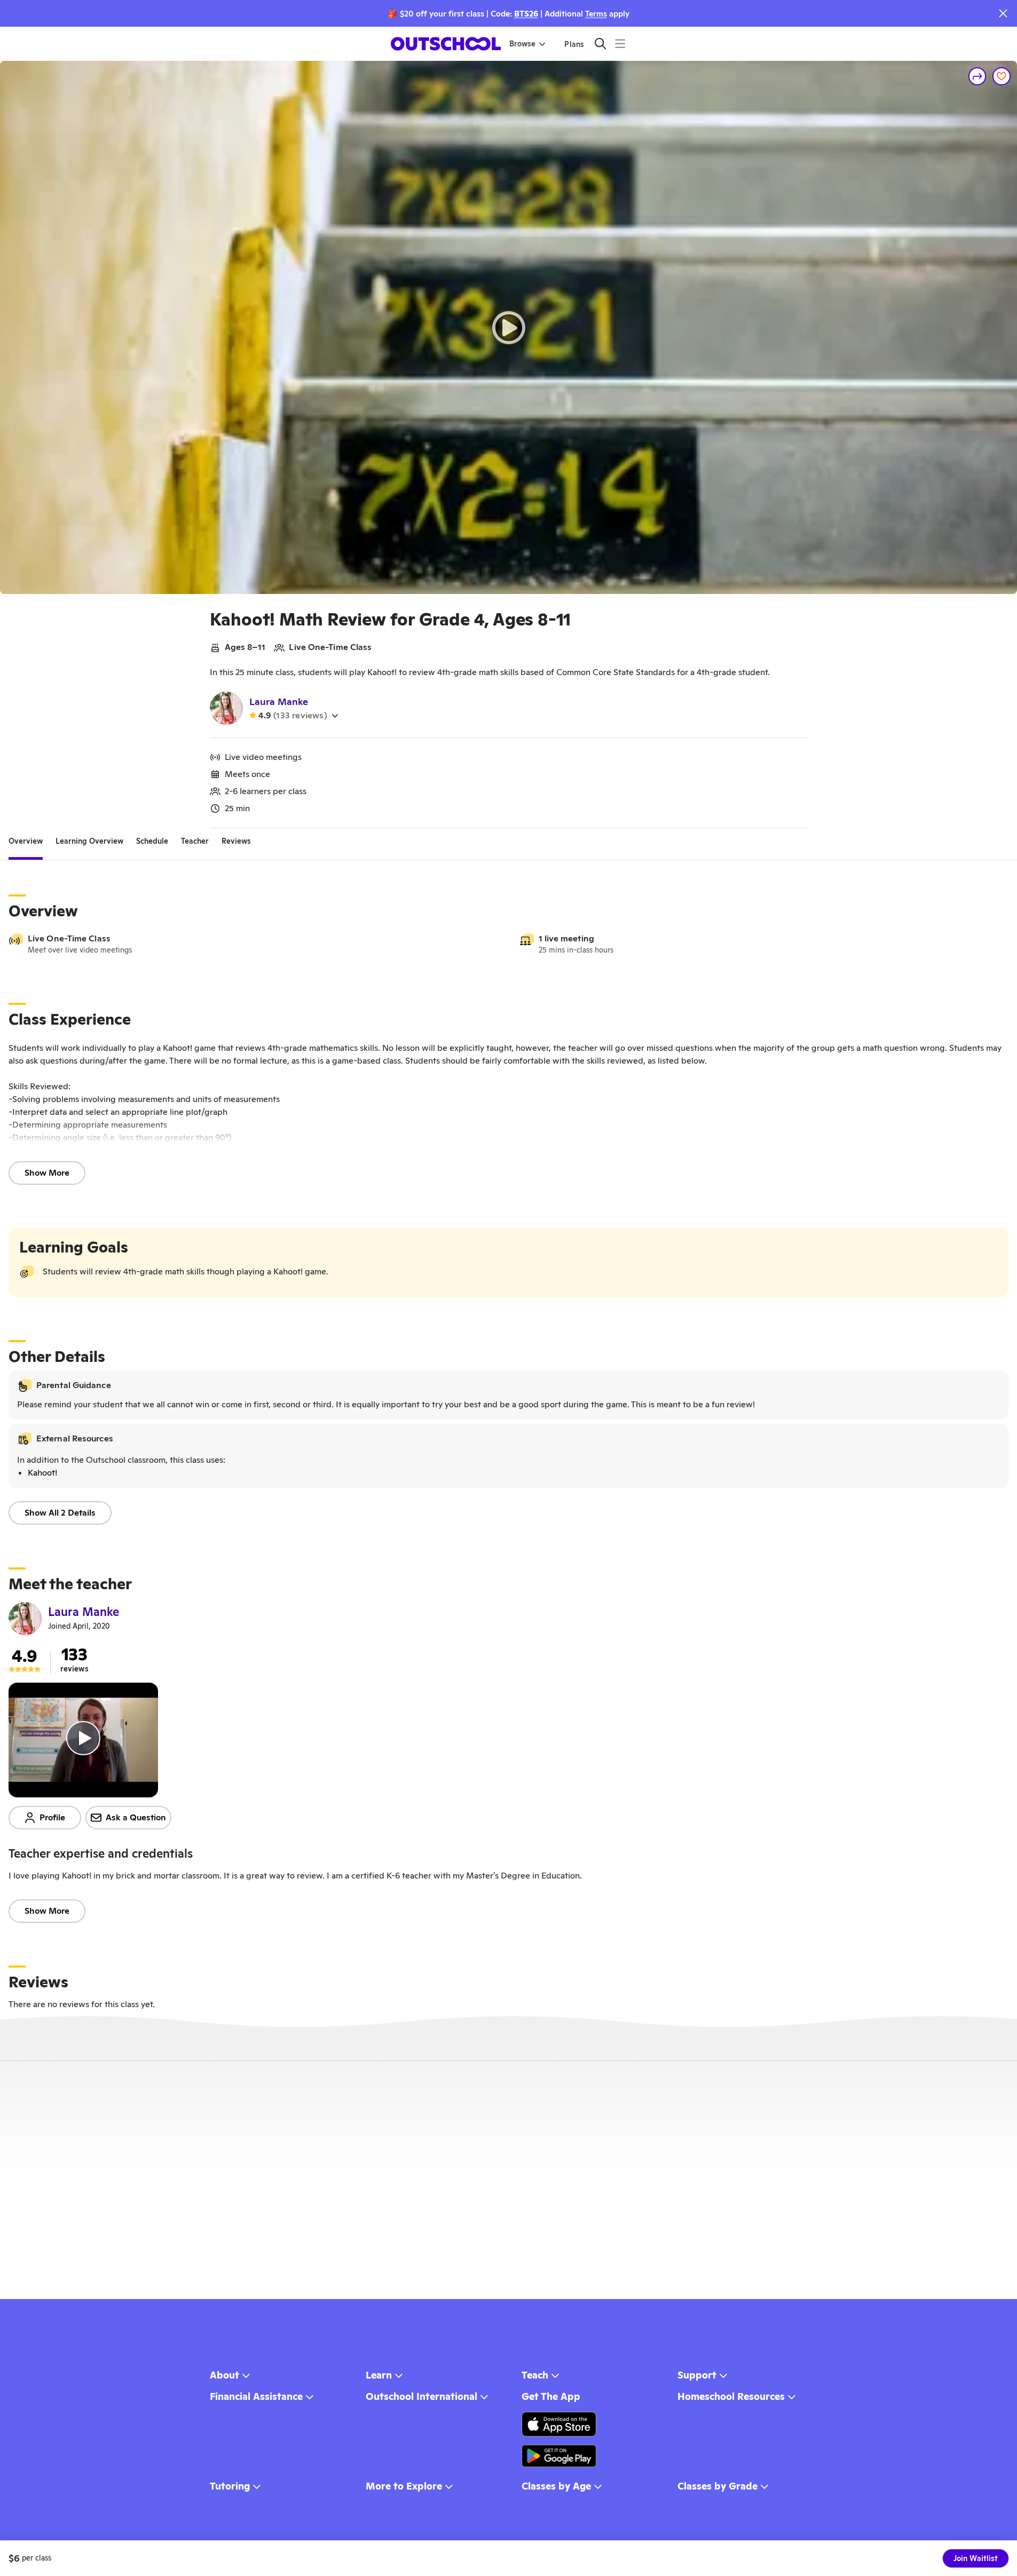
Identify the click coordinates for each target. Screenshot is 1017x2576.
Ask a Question (136, 1817)
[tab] (26, 841)
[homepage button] (446, 44)
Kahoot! (42, 1473)
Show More (47, 1173)
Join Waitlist (976, 2558)
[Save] (1002, 76)
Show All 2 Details (60, 1513)
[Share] (977, 76)
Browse (522, 44)
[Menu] (620, 43)
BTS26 (526, 14)
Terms (596, 14)
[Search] (600, 43)
